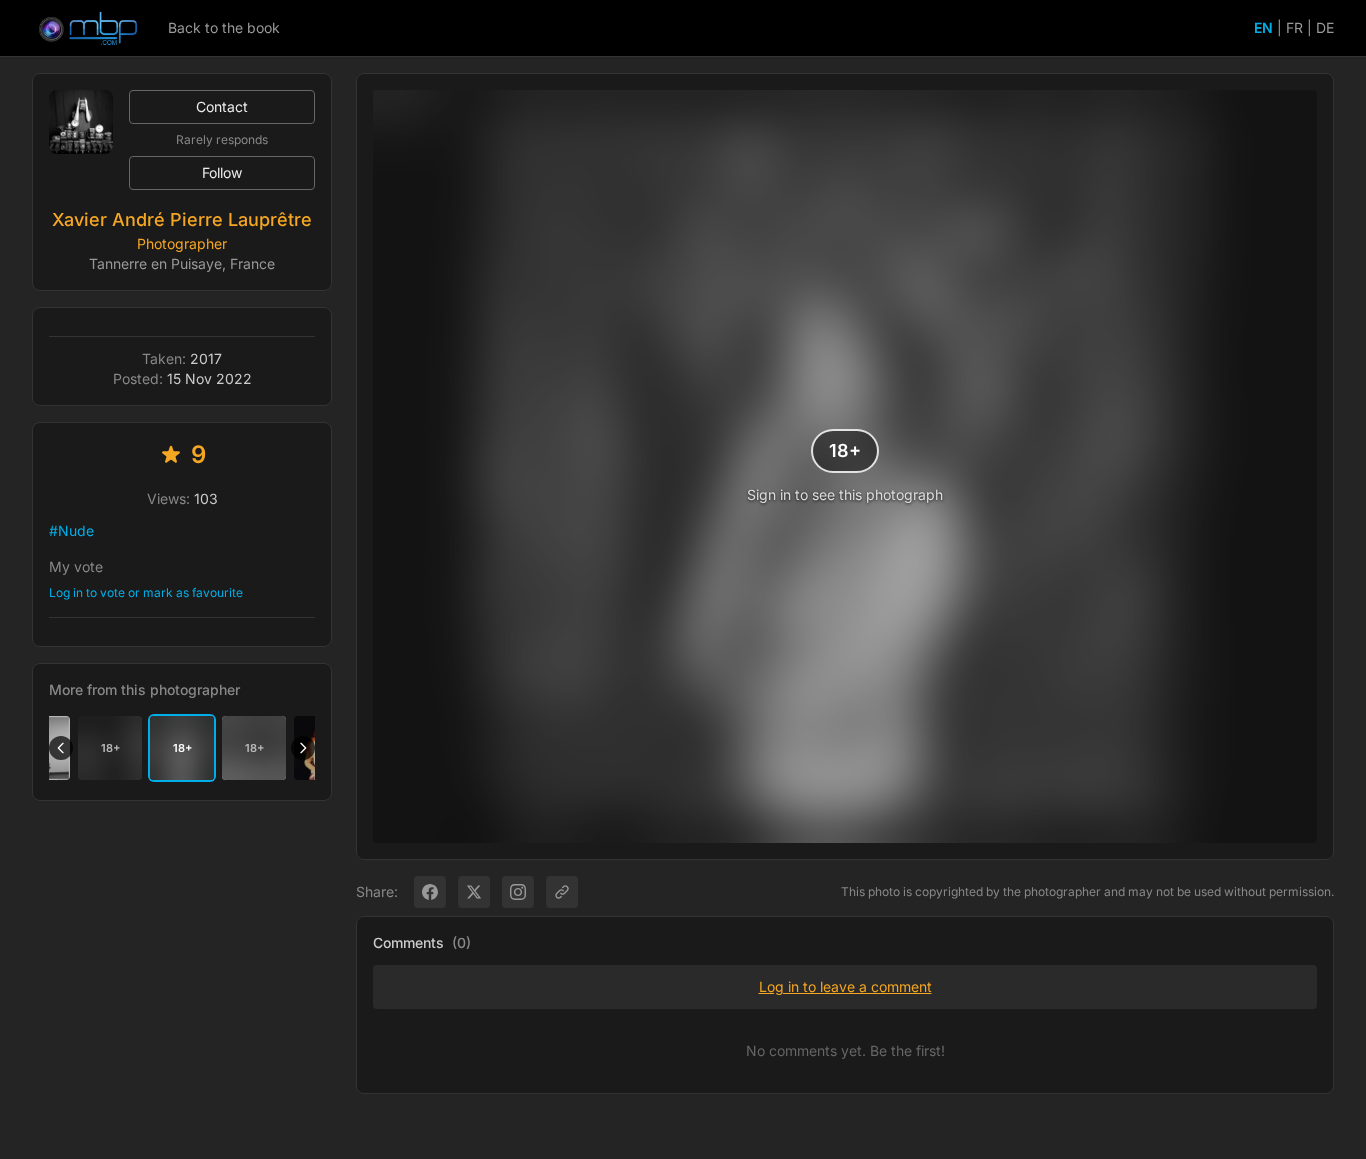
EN (1263, 27)
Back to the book (224, 27)
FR (1294, 27)
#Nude (71, 530)
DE (1325, 27)
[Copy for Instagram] (518, 892)
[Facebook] (430, 892)
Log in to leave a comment (845, 986)
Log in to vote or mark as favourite (146, 592)
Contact (222, 106)
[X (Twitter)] (474, 892)
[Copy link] (562, 892)
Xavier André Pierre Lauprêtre (182, 219)
